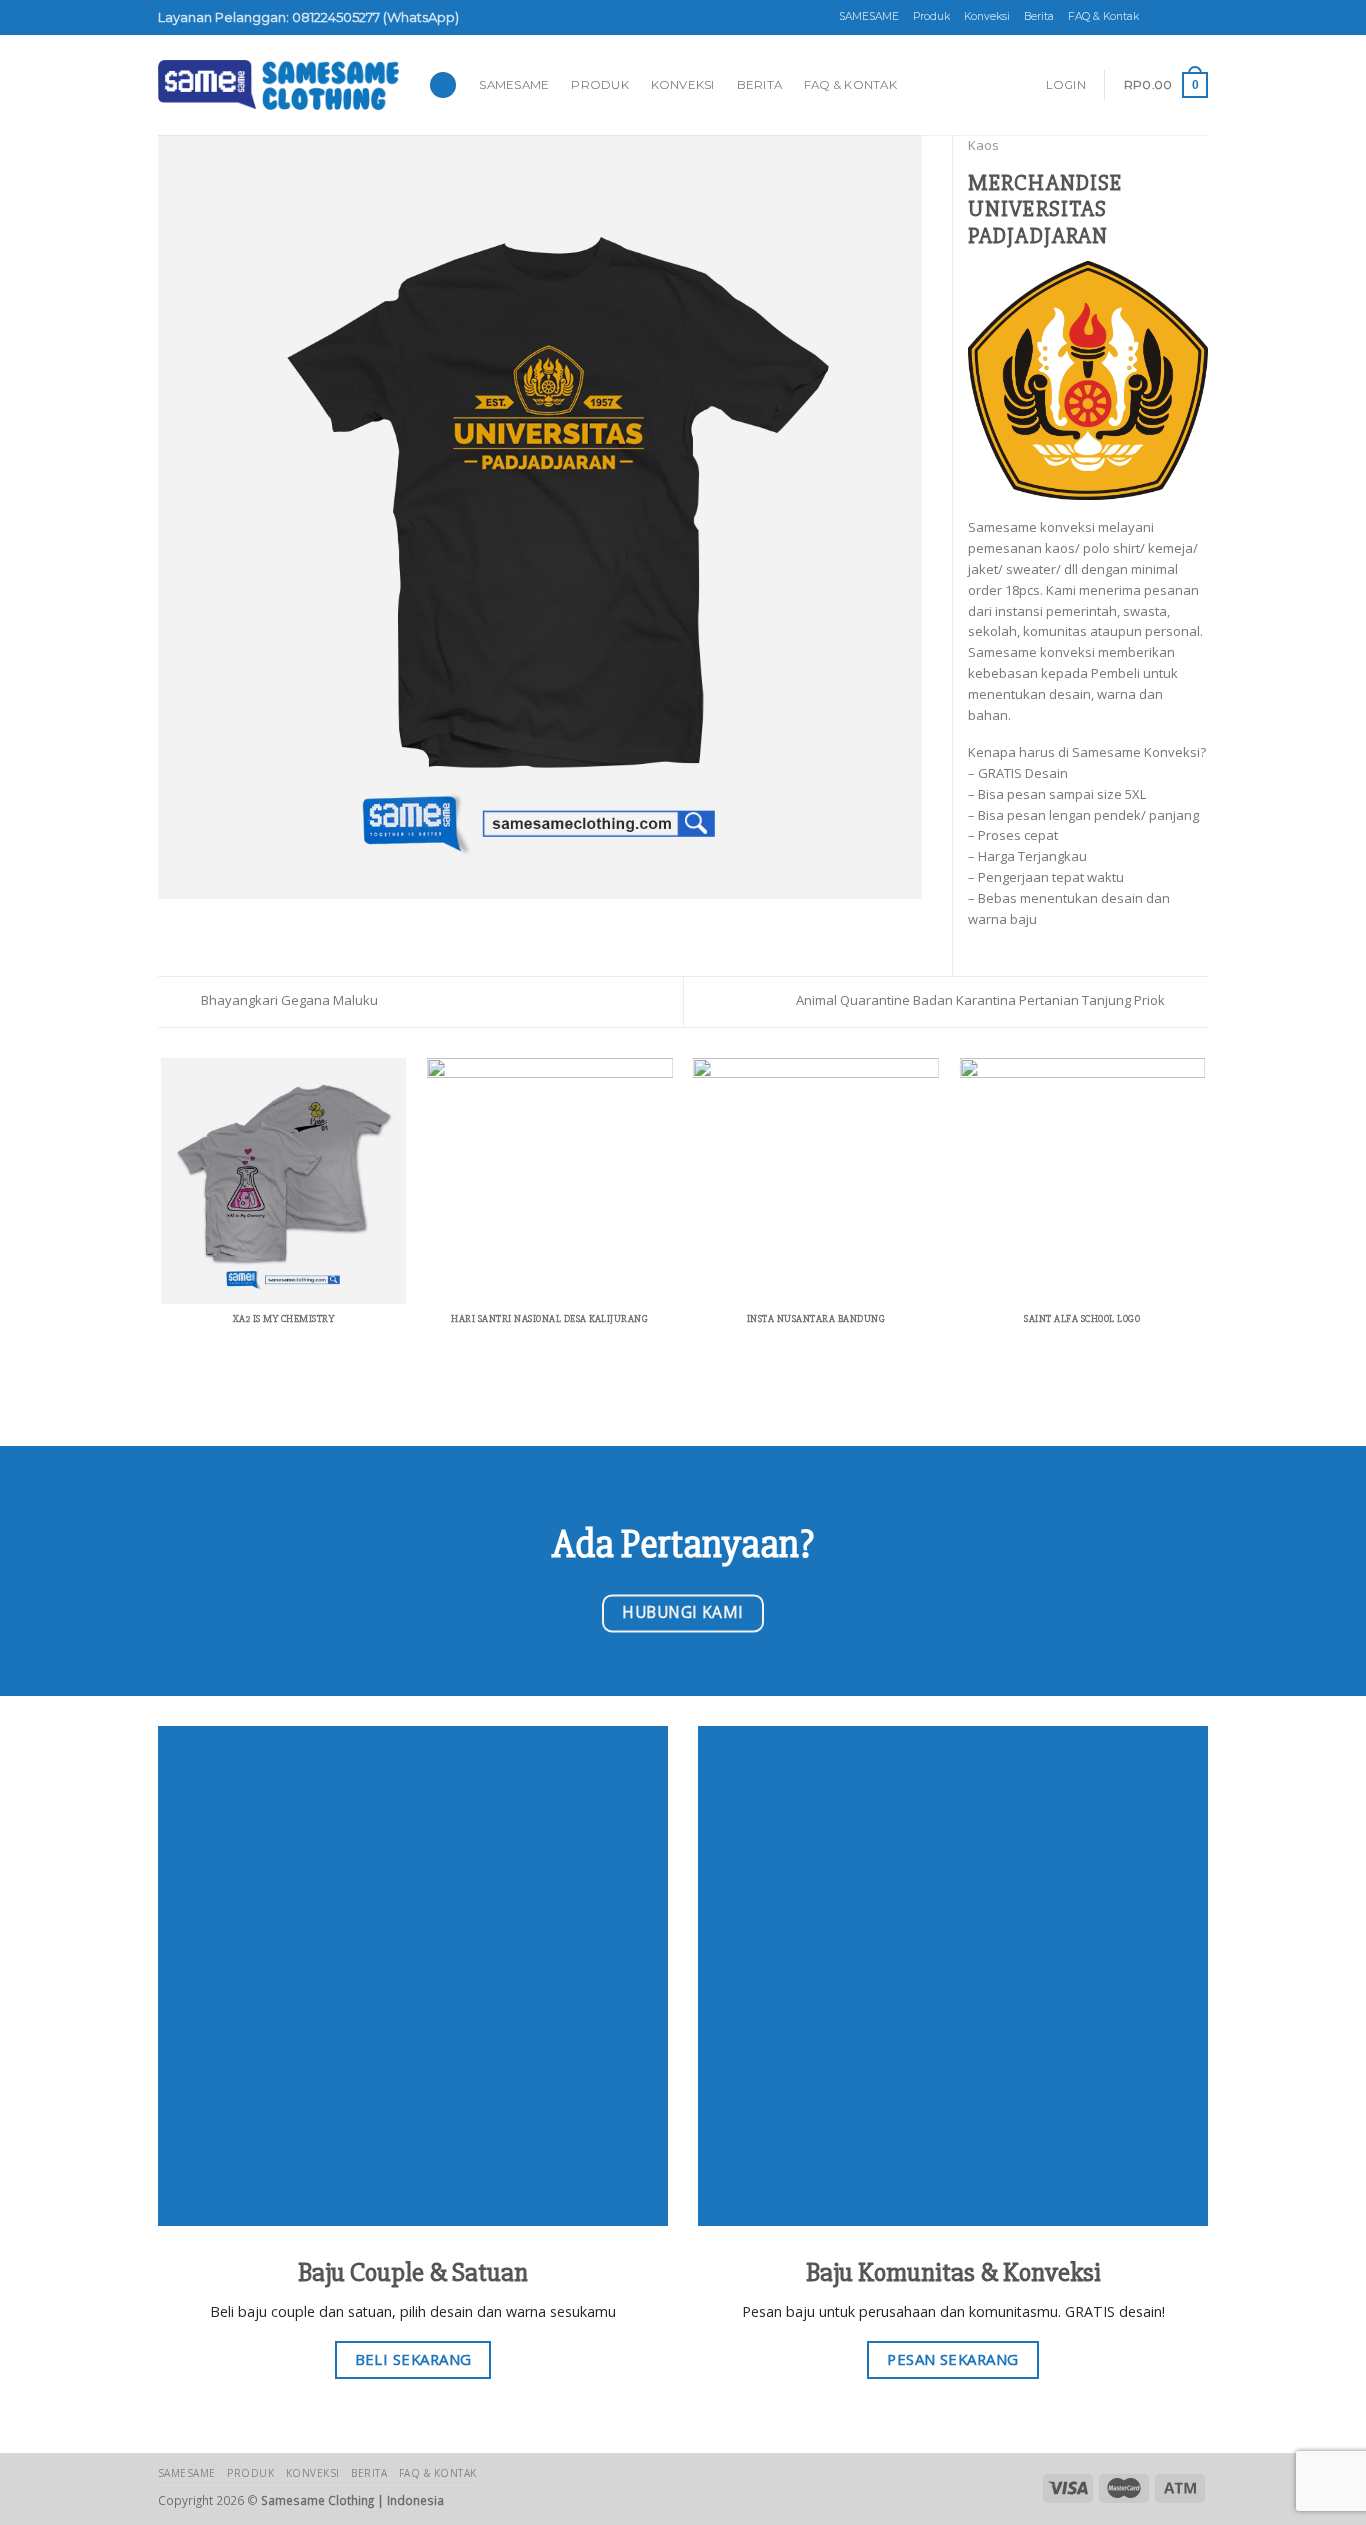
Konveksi (987, 16)
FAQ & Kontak (1103, 16)
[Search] (443, 85)
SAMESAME (869, 16)
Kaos (983, 145)
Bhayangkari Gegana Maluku (288, 1000)
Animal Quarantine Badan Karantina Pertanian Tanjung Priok (982, 1000)
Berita (1039, 16)
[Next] (1205, 1220)
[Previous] (162, 1220)
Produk (931, 16)
